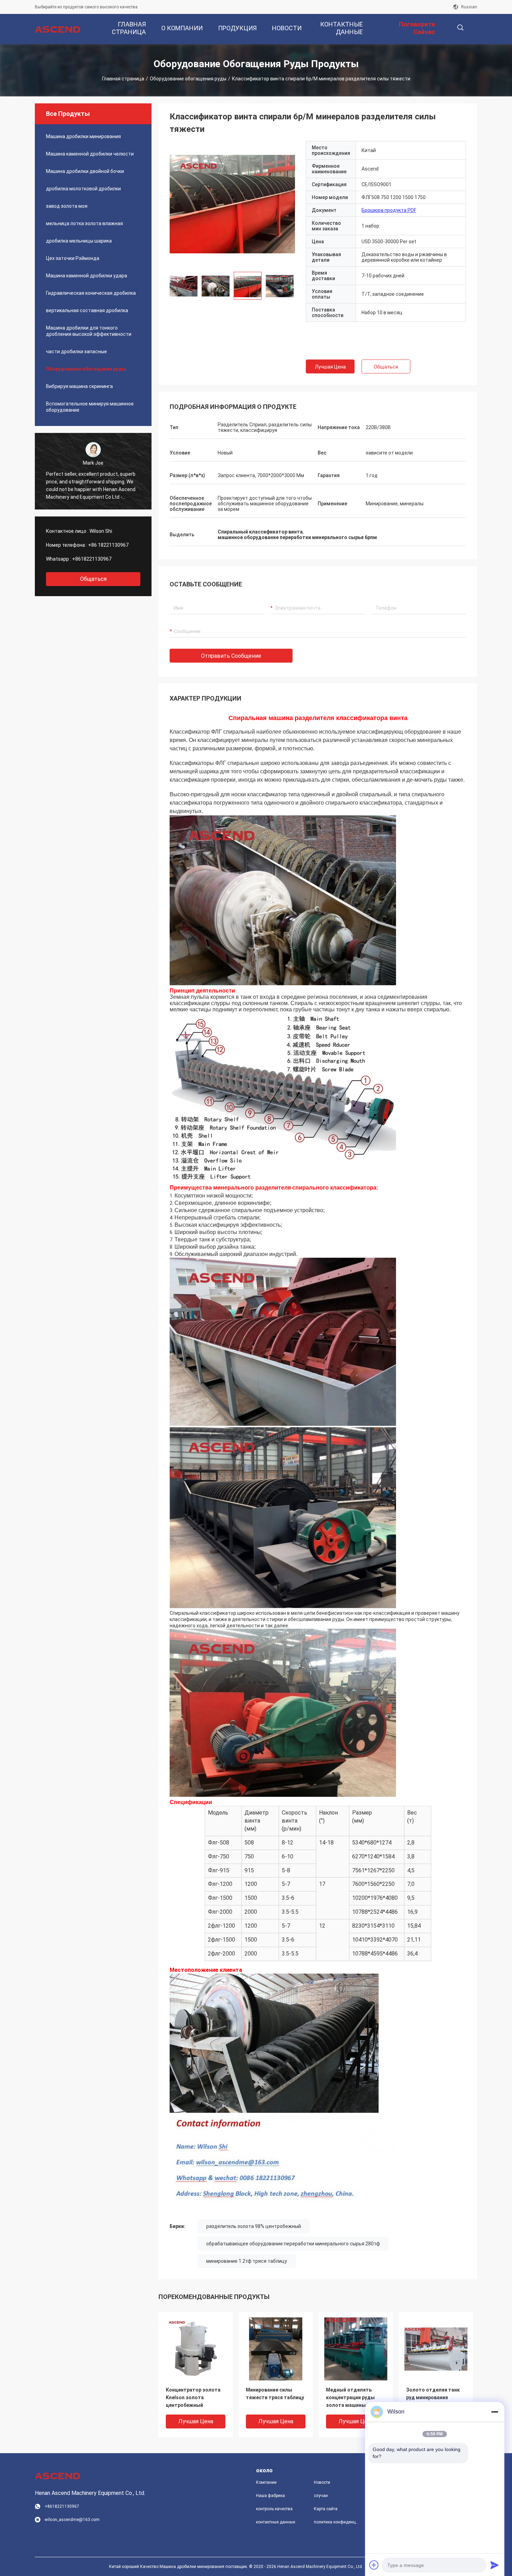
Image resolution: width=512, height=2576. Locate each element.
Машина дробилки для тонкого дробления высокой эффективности (89, 331)
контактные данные (276, 2522)
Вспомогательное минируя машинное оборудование (90, 407)
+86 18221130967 (108, 545)
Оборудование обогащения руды (188, 79)
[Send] (495, 2565)
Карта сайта (326, 2509)
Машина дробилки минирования (83, 136)
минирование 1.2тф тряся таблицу (247, 2261)
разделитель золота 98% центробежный (254, 2226)
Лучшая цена (330, 367)
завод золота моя (67, 206)
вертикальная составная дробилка (87, 310)
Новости (322, 2482)
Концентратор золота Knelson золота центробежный (193, 2397)
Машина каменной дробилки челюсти (90, 154)
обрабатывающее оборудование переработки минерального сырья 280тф (293, 2244)
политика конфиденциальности (337, 2522)
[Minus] (495, 2412)
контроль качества (274, 2509)
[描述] (460, 28)
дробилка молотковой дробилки (83, 189)
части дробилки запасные (76, 351)
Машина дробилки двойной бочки (85, 171)
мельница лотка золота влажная (84, 223)
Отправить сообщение (231, 656)
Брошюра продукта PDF (389, 210)
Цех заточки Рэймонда (73, 258)
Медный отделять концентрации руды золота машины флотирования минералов (350, 2398)
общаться (93, 579)
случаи (321, 2496)
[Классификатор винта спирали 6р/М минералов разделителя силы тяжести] (232, 204)
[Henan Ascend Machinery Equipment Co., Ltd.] (57, 29)
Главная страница (123, 79)
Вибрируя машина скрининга (79, 386)
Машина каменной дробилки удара (87, 276)
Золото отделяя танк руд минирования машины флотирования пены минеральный (435, 2398)
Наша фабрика (270, 2496)
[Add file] (374, 2565)
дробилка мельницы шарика (79, 241)
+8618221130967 (92, 559)
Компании (266, 2482)
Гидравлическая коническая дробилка (91, 293)
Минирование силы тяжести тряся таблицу (275, 2394)
